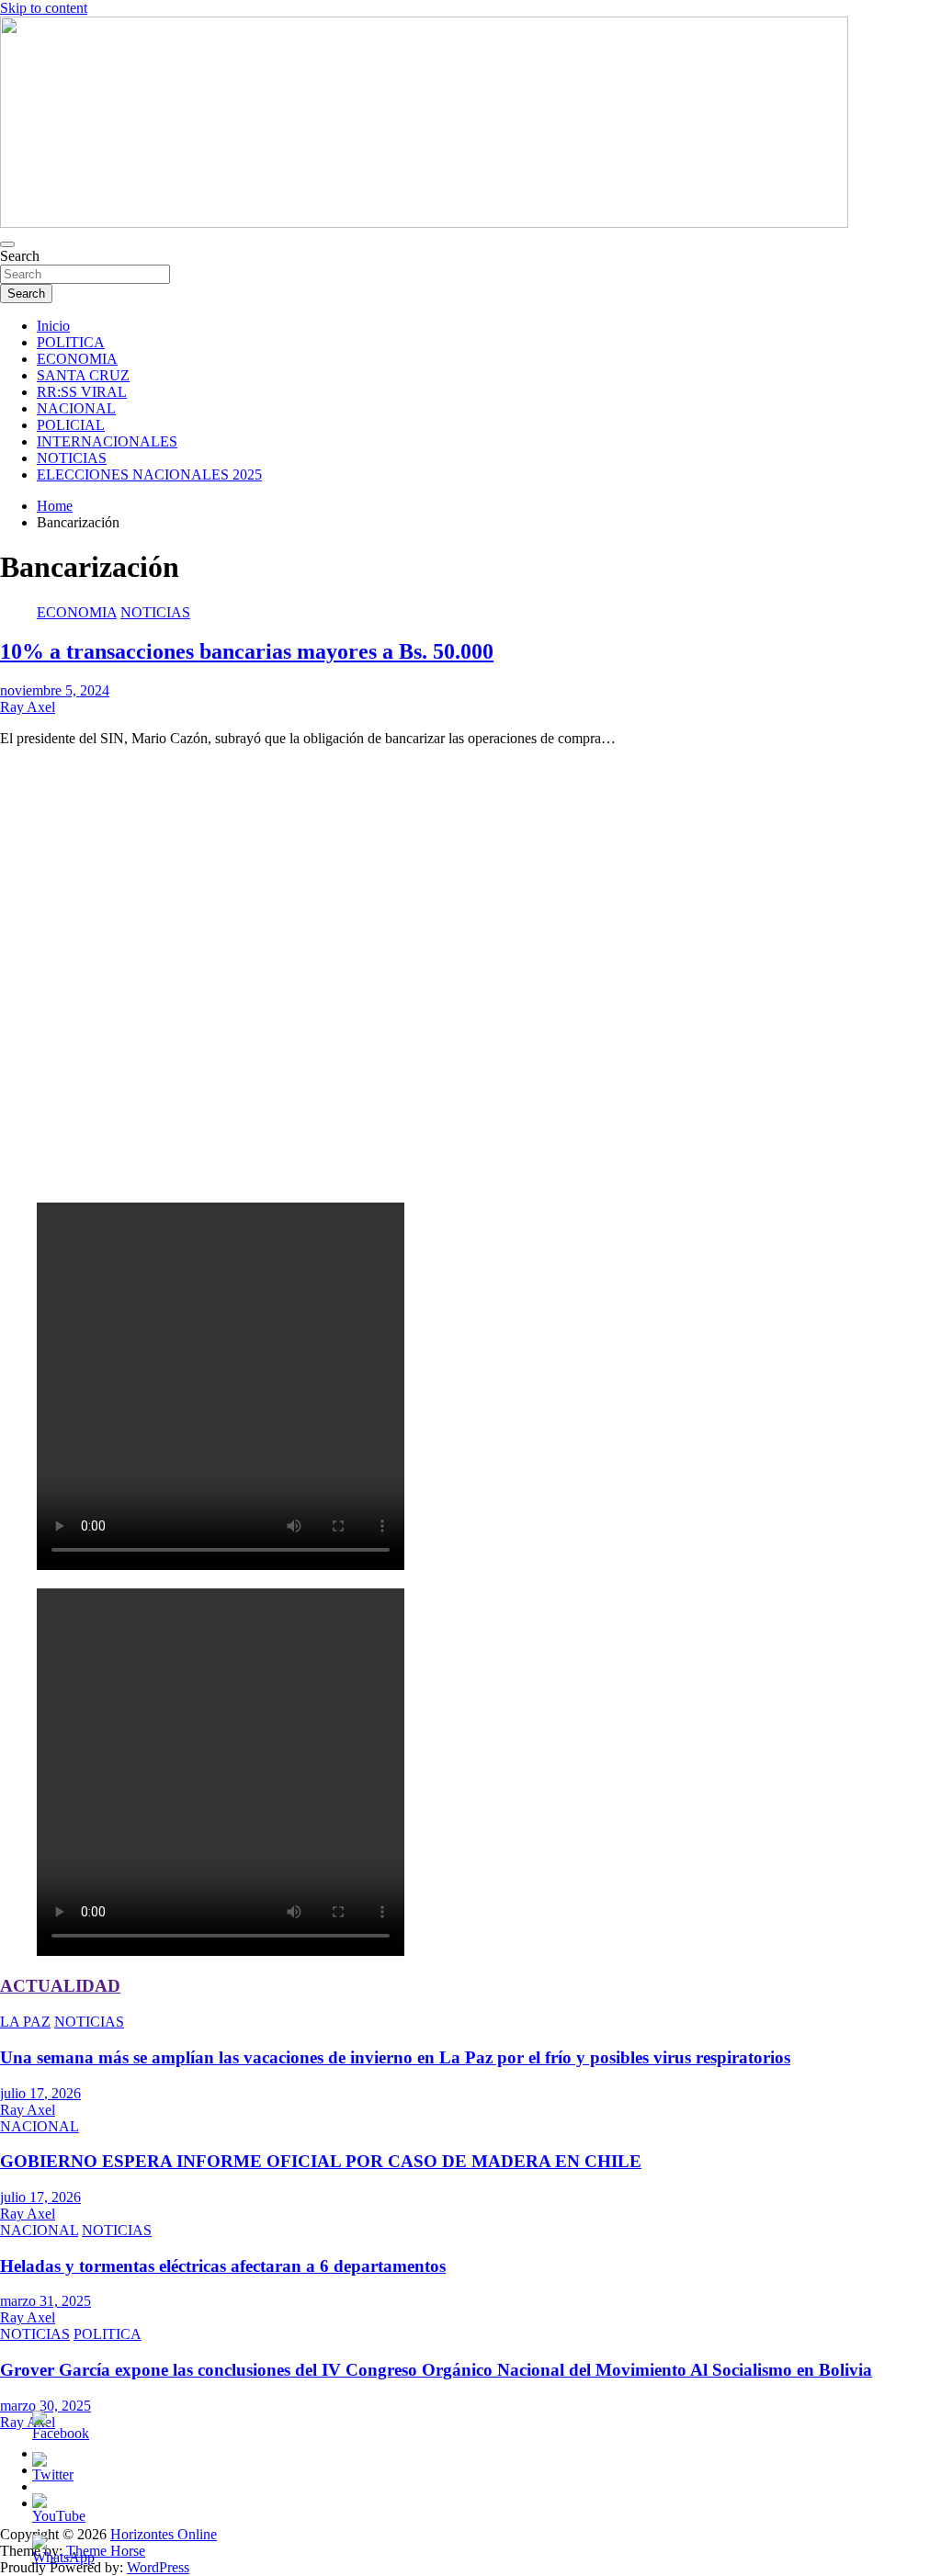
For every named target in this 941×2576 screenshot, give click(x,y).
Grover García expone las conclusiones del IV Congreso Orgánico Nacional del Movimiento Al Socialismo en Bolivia (436, 2370)
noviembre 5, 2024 (55, 690)
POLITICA (71, 342)
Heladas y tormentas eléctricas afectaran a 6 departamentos (223, 2266)
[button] (470, 1144)
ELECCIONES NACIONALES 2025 (149, 475)
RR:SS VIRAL (82, 392)
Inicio (53, 326)
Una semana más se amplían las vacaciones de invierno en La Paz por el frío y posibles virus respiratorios (395, 2057)
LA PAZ (25, 2022)
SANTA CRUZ (83, 375)
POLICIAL (71, 425)
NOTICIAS (72, 458)
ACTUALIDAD (60, 1986)
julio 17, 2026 (40, 2093)
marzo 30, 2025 (45, 2406)
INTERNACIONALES (107, 441)
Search (20, 256)
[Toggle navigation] (7, 244)
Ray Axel (28, 707)
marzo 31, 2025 (45, 2301)
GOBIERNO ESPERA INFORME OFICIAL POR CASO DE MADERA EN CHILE (321, 2161)
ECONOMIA (77, 359)
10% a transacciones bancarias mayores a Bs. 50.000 (247, 651)
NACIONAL (76, 408)
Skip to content (44, 8)
